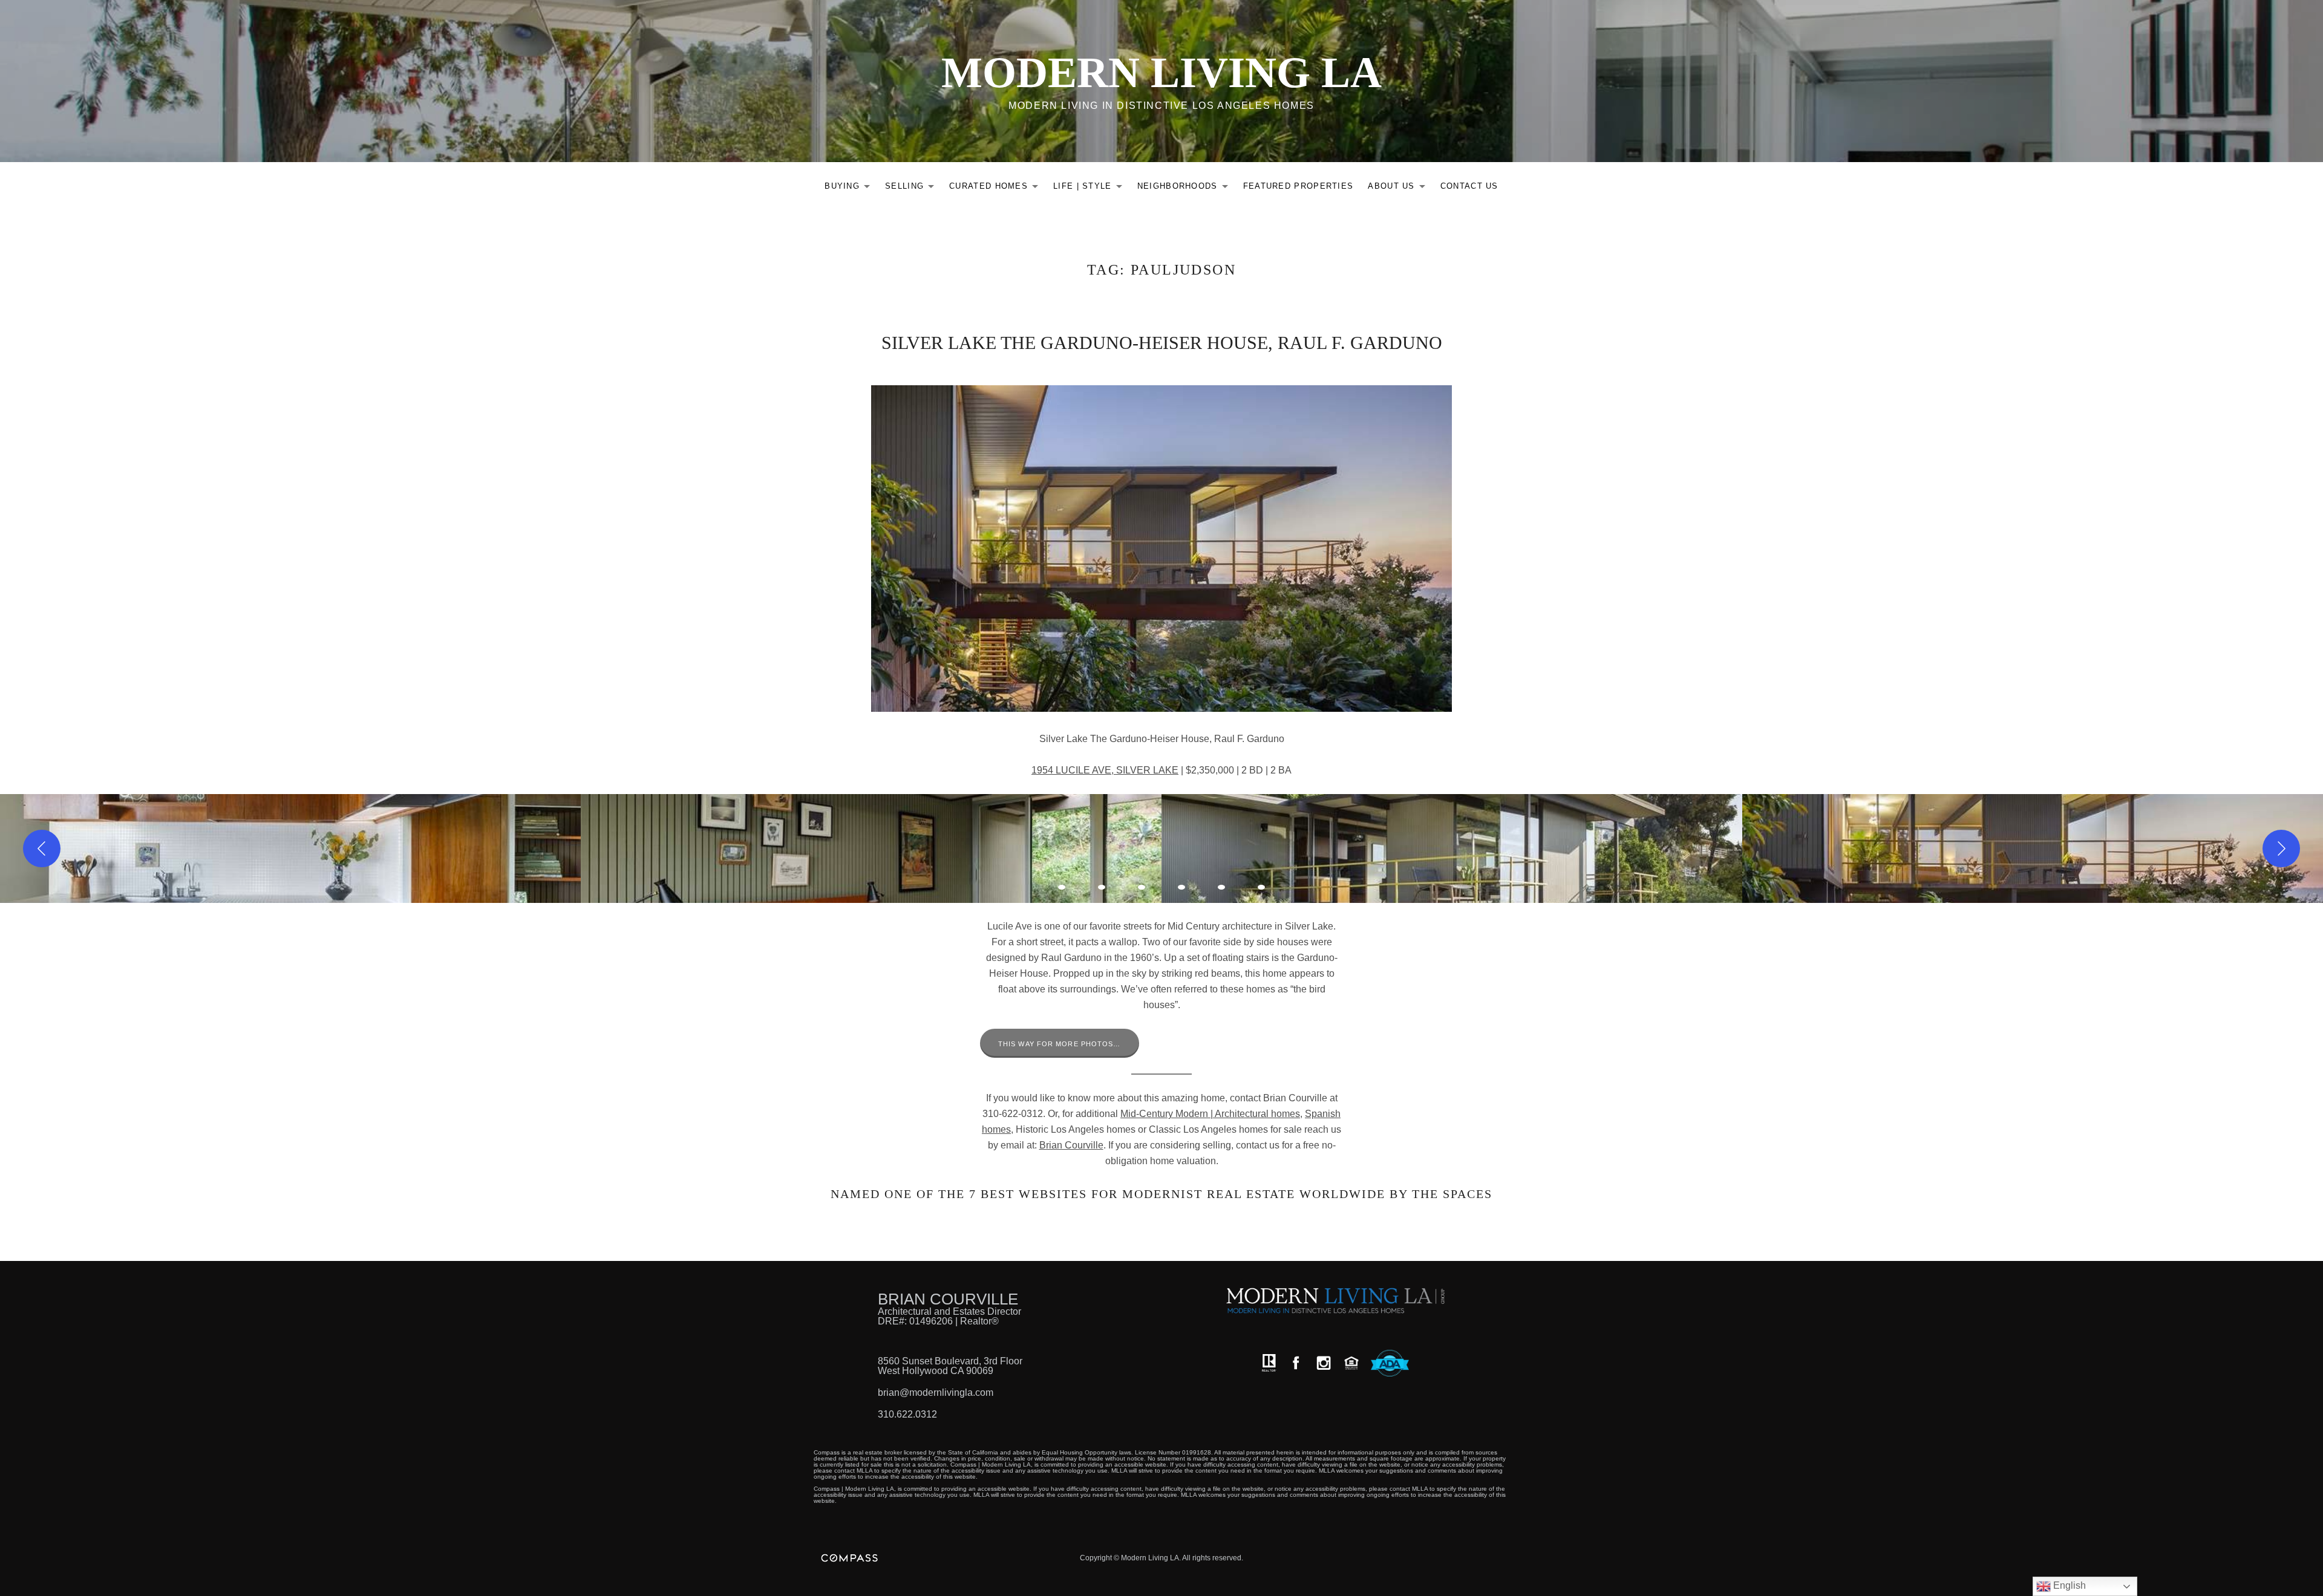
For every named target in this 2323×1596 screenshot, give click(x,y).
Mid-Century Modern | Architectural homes (1210, 1114)
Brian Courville (1071, 1145)
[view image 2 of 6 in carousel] (1102, 887)
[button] (290, 848)
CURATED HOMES (997, 188)
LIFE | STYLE (1091, 188)
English (2068, 1585)
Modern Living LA (1161, 73)
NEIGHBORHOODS (1186, 188)
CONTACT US (1469, 186)
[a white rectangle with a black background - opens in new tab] (1296, 1363)
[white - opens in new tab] (1324, 1363)
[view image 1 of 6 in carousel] (1062, 887)
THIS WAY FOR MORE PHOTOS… (1060, 1044)
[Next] (2281, 848)
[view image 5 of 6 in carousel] (1221, 887)
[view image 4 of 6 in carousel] (1181, 887)
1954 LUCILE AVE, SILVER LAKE (1105, 770)
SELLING (913, 188)
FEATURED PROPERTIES (1299, 186)
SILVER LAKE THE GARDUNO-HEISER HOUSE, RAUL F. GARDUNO (1162, 343)
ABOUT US (1400, 188)
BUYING (851, 188)
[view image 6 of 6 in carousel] (1261, 887)
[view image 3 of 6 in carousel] (1142, 887)
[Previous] (42, 848)
